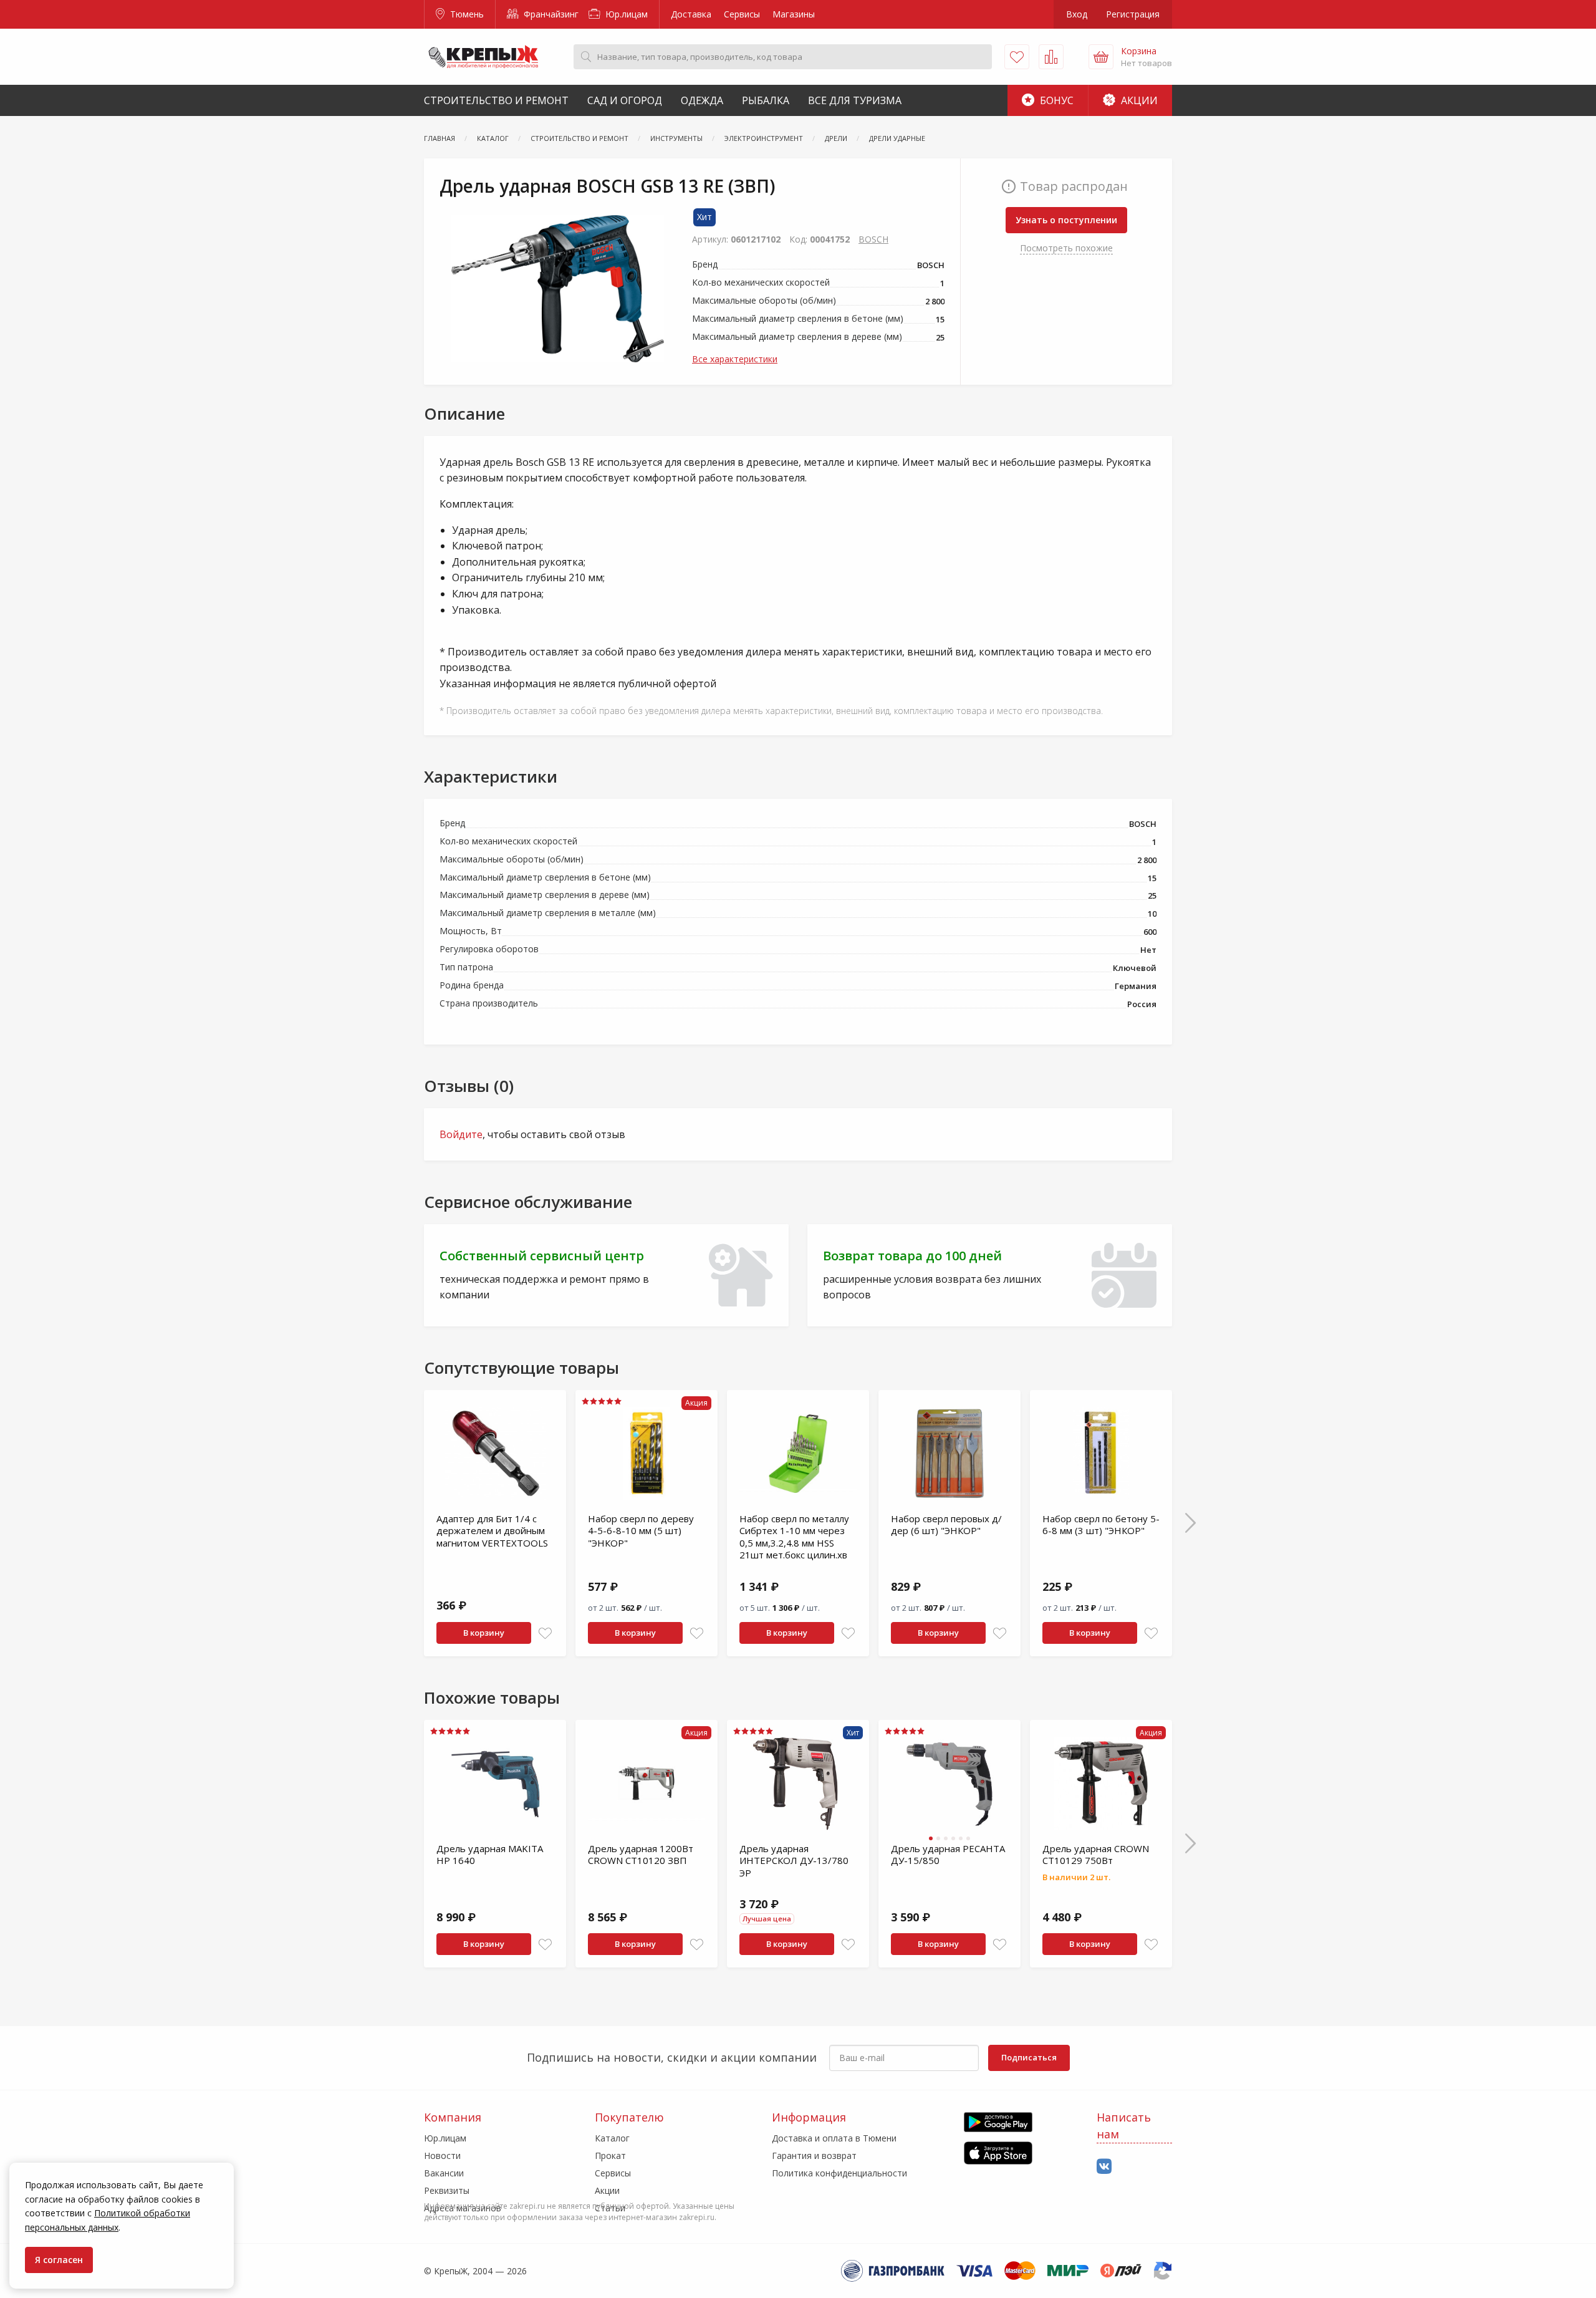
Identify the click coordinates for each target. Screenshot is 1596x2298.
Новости (442, 2156)
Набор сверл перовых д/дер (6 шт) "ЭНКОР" (946, 1525)
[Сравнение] (1051, 57)
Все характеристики (735, 359)
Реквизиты (447, 2190)
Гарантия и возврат (814, 2156)
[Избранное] (1017, 57)
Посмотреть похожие (1066, 248)
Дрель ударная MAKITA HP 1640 (490, 1855)
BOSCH (873, 239)
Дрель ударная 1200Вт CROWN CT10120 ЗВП (641, 1855)
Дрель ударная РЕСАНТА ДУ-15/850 (948, 1855)
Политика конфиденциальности (839, 2173)
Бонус (1055, 100)
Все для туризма (855, 100)
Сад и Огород (625, 100)
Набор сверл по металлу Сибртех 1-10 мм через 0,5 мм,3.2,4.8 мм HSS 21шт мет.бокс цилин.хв (794, 1537)
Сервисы (742, 14)
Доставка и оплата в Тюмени (834, 2138)
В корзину (484, 1633)
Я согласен (59, 2260)
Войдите (461, 1134)
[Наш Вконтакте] (1104, 2167)
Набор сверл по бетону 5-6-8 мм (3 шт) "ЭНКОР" (1101, 1525)
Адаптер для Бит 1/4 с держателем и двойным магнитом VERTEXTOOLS (492, 1531)
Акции (1138, 100)
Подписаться (1029, 2057)
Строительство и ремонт (496, 100)
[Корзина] (1101, 57)
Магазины (794, 14)
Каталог (612, 2138)
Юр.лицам (625, 14)
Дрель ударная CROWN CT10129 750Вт (1096, 1855)
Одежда (702, 100)
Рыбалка (766, 100)
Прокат (610, 2156)
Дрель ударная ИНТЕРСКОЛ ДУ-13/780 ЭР (794, 1861)
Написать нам (1124, 2126)
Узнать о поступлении (1066, 220)
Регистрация (1133, 14)
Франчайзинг (550, 14)
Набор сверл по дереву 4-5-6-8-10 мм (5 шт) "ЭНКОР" (641, 1531)
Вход (1077, 14)
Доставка (691, 14)
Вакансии (444, 2173)
